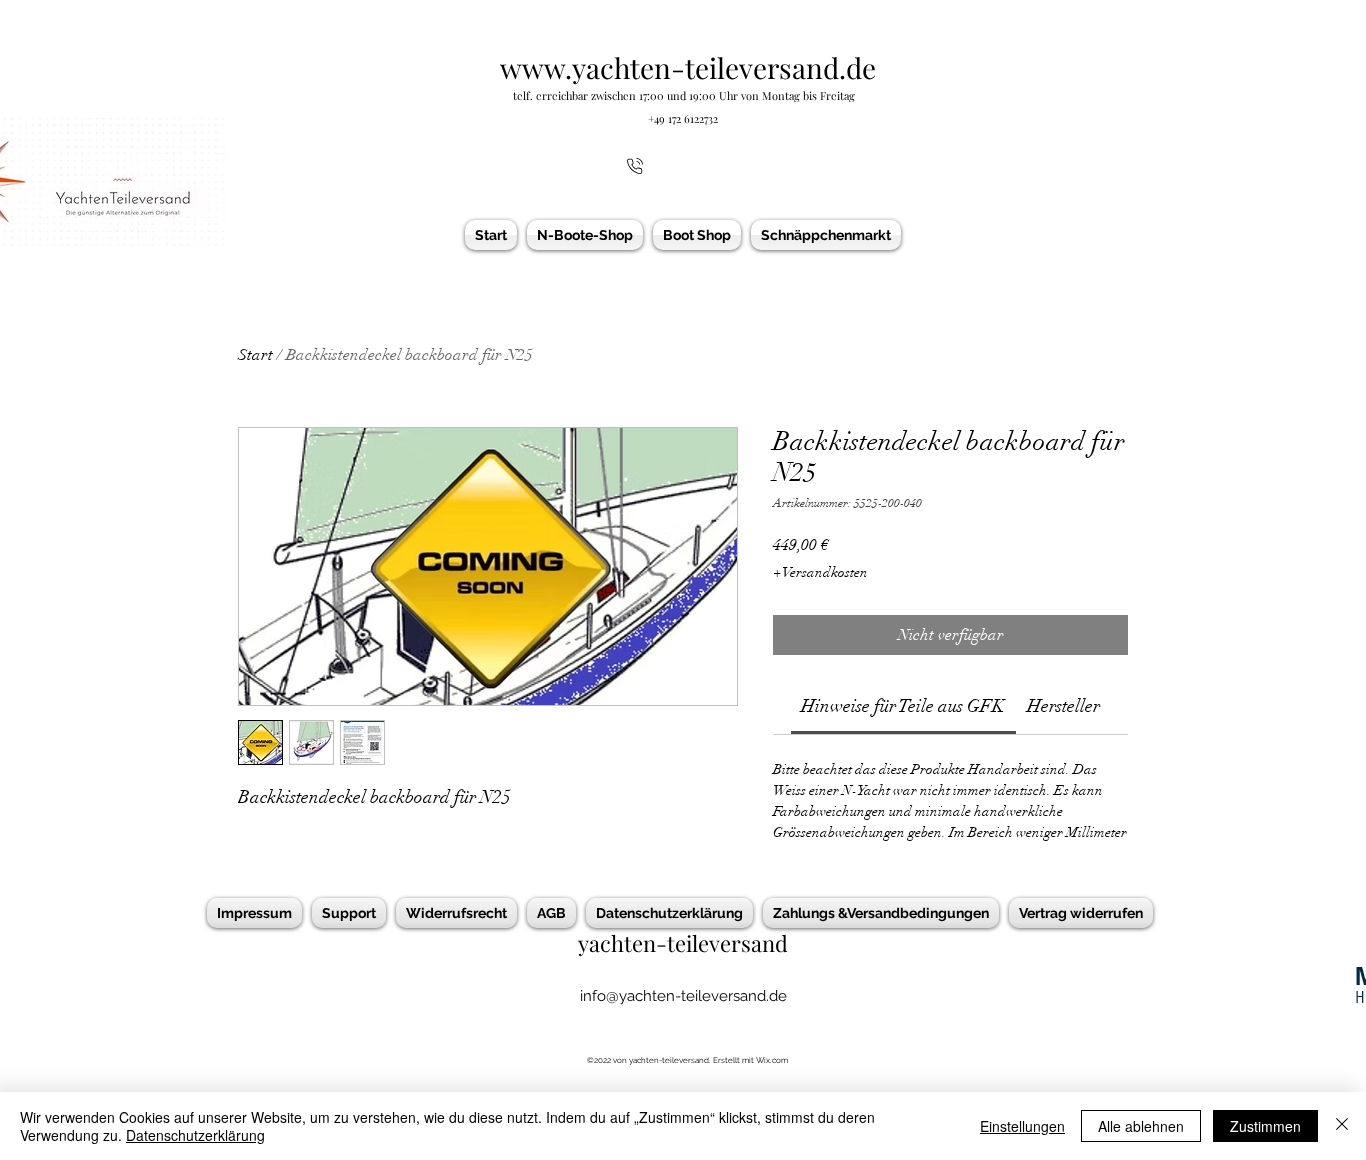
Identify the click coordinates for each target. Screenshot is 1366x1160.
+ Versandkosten (820, 572)
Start (255, 355)
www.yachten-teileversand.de (688, 67)
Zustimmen (1265, 1126)
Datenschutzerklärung (195, 1135)
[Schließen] (1342, 1126)
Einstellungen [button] (1022, 1126)
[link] (903, 706)
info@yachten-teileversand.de (683, 996)
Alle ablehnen (1141, 1126)
